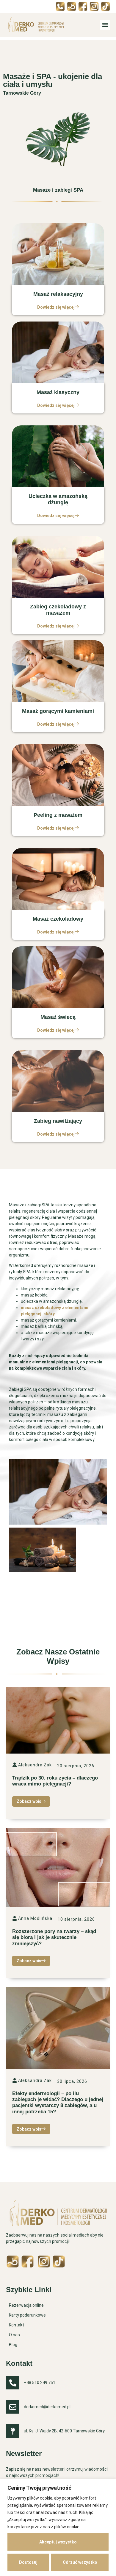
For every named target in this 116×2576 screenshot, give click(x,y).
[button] (105, 25)
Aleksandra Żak (35, 1765)
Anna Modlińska (35, 1918)
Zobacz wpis (29, 1801)
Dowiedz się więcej (56, 307)
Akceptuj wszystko (58, 2542)
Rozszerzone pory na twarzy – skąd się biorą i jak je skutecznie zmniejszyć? (54, 1937)
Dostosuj (28, 2562)
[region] (58, 2527)
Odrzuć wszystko (80, 2562)
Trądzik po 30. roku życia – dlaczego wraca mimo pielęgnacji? (55, 1781)
